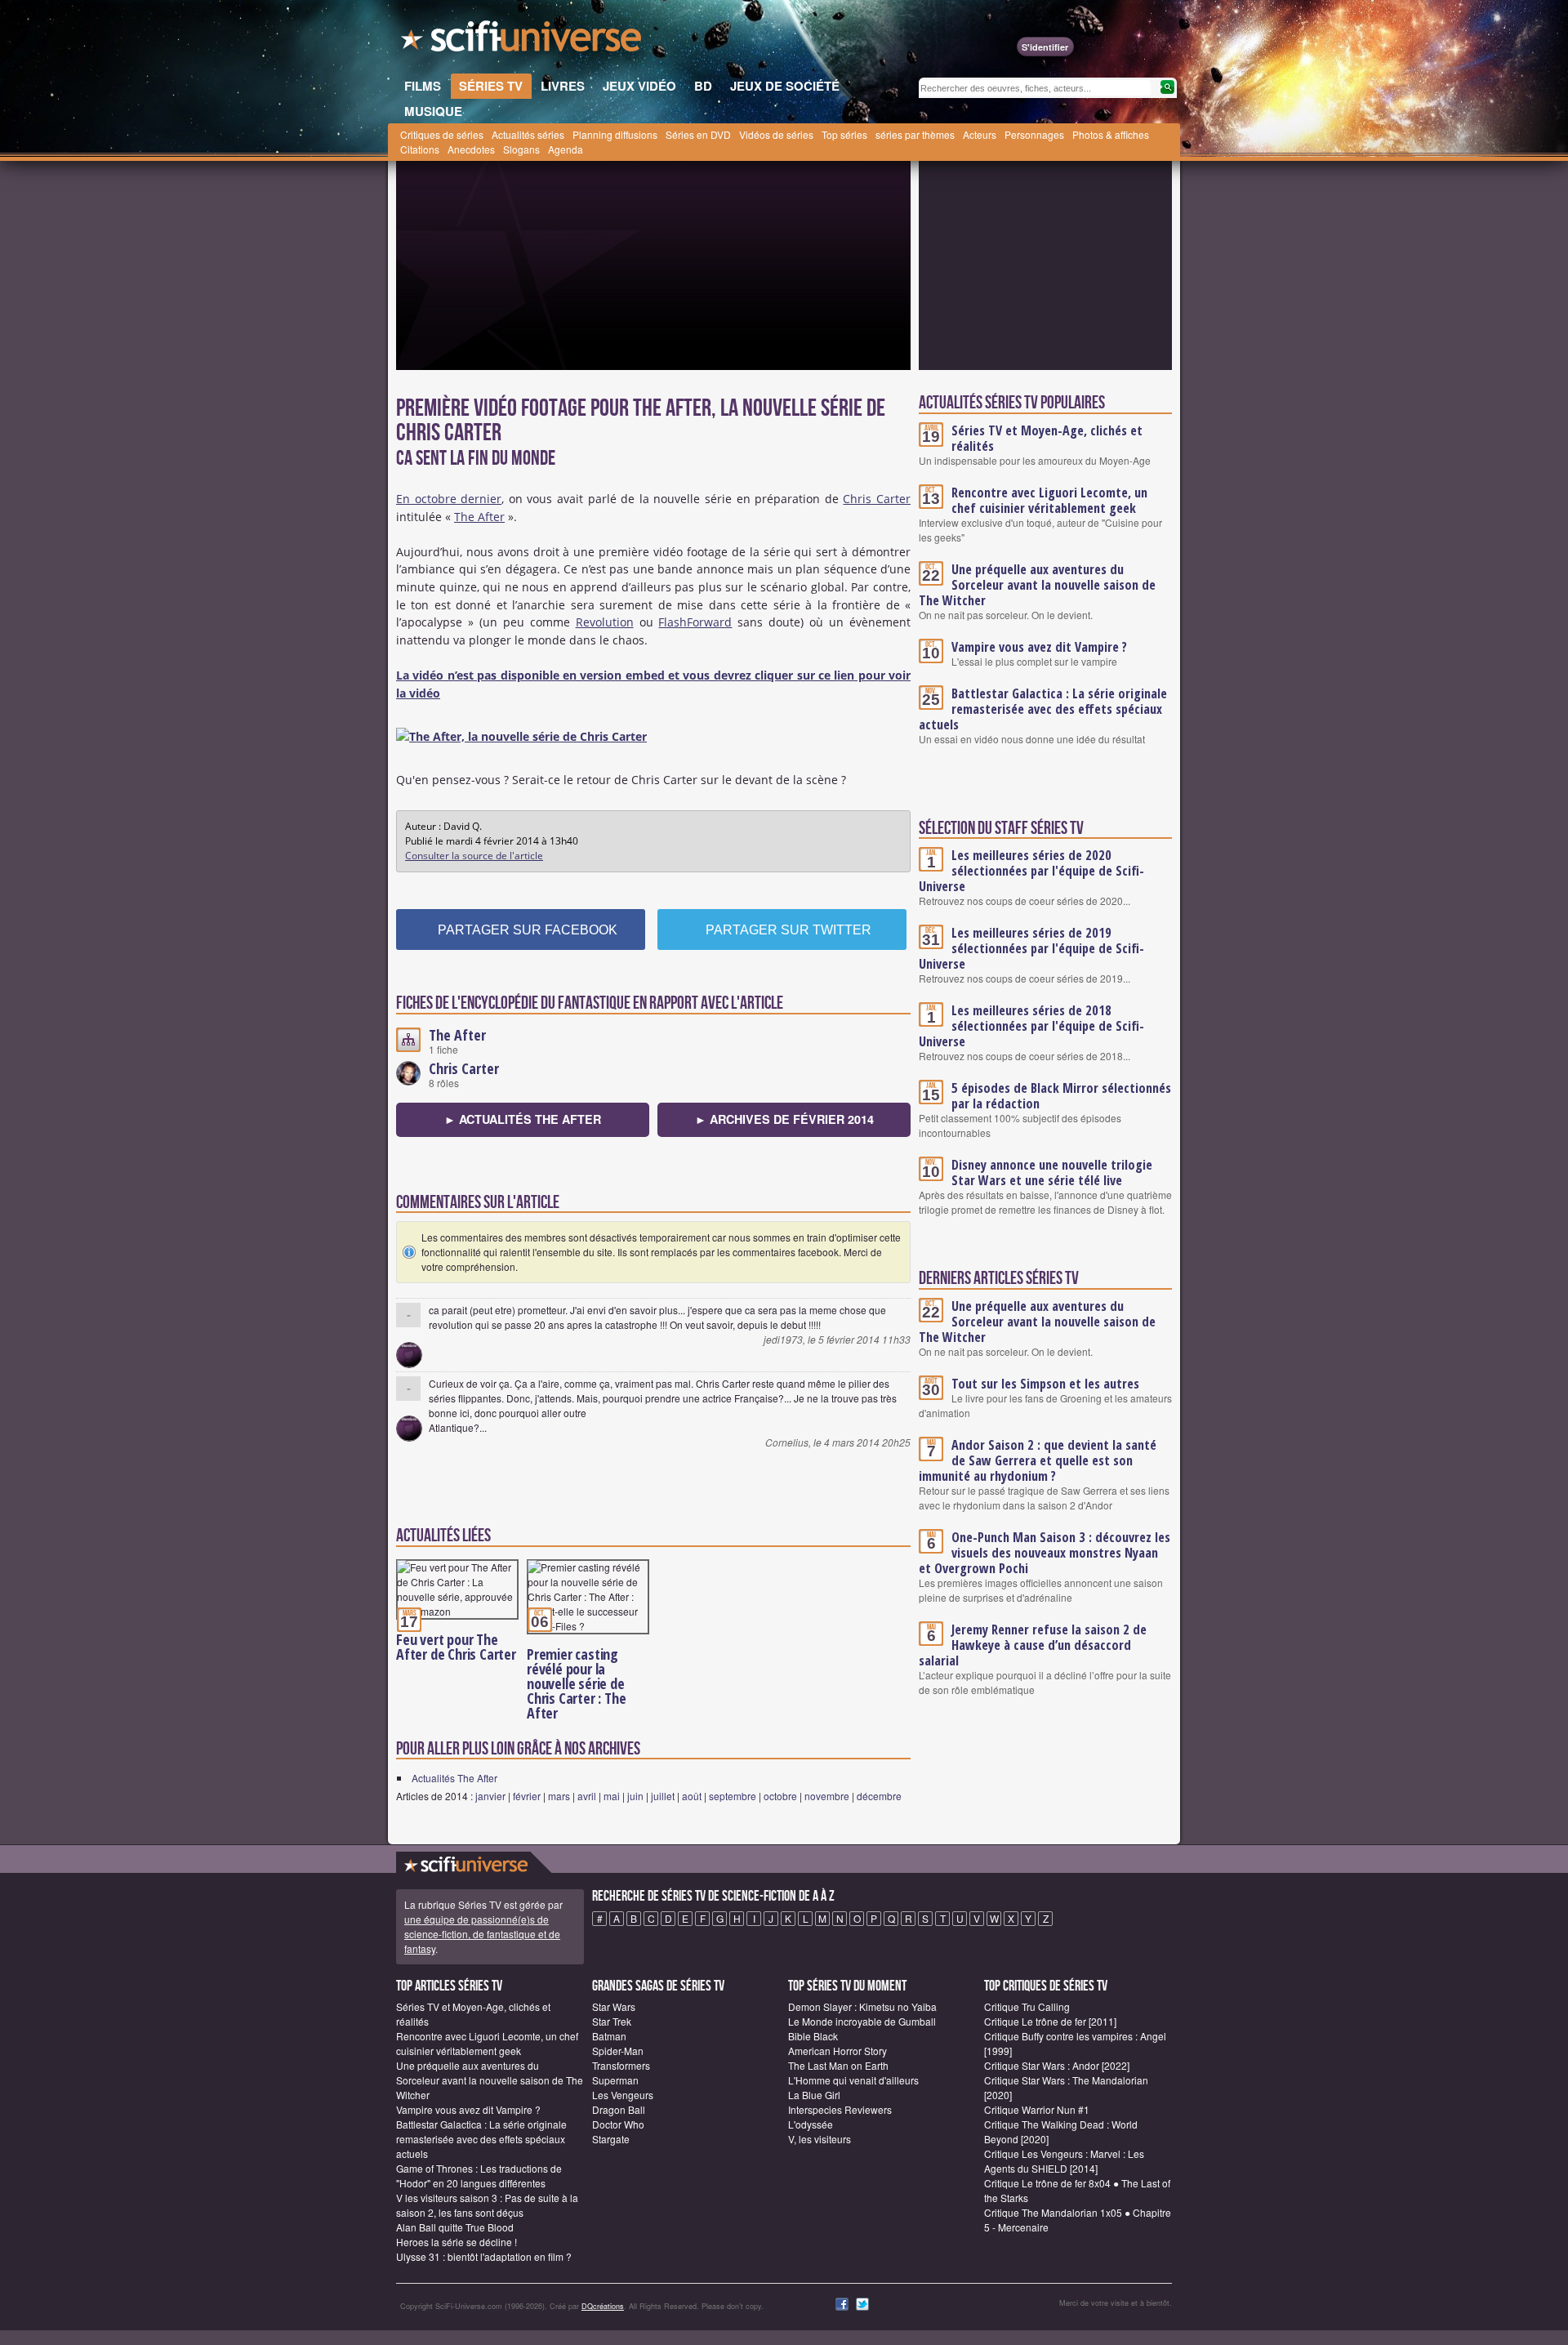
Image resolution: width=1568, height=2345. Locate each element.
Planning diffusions (615, 134)
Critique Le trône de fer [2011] (1050, 2021)
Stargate (611, 2139)
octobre (780, 1796)
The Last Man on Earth (838, 2065)
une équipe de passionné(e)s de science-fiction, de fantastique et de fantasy (482, 1934)
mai (612, 1796)
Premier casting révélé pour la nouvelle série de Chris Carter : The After (576, 1683)
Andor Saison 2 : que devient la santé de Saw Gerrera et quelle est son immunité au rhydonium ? (1038, 1460)
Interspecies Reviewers (840, 2109)
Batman (609, 2036)
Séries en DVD (698, 134)
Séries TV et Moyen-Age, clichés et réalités (1047, 438)
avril (587, 1796)
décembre (879, 1796)
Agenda (566, 149)
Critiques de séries (442, 134)
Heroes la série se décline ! (457, 2242)
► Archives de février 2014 (784, 1119)
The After (479, 517)
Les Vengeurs (623, 2095)
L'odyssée (811, 2124)
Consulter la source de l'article (474, 856)
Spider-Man (618, 2051)
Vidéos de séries (776, 134)
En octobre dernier (449, 499)
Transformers (621, 2065)
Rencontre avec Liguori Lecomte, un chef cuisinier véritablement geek (1049, 500)
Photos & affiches (1111, 134)
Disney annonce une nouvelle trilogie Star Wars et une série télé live (1052, 1172)
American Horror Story (837, 2051)
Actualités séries (528, 134)
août (692, 1796)
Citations (420, 149)
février (527, 1796)
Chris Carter (877, 499)
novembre (827, 1796)
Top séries (844, 134)
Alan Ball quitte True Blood (455, 2227)
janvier (490, 1796)
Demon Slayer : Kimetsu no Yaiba (862, 2006)
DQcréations (603, 2306)
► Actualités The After (523, 1119)
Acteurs (980, 134)
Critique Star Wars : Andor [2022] (1057, 2065)
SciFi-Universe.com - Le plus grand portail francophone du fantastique (523, 41)
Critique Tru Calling (1027, 2006)
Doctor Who (618, 2124)
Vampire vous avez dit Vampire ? (1039, 647)
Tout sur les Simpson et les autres (1045, 1384)
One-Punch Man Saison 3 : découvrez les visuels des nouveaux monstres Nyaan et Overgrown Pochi (1045, 1553)
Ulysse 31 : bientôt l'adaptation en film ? (484, 2256)
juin (635, 1796)
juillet (663, 1796)
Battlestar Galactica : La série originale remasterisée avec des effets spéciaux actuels (1043, 709)
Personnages (1034, 134)
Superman (615, 2080)
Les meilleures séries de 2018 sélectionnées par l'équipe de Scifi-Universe (1031, 1026)
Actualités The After (454, 1778)
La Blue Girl (814, 2095)
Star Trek (612, 2021)
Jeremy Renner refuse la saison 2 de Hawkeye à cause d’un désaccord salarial (1033, 1645)
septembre (733, 1796)
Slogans (521, 149)
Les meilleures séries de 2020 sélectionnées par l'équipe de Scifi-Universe (1031, 871)
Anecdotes (471, 149)
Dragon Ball (619, 2109)
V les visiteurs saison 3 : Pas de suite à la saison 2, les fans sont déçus (487, 2205)
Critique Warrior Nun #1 (1037, 2109)
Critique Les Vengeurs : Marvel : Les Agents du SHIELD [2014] (1064, 2161)
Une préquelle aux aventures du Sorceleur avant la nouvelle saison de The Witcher (1037, 585)
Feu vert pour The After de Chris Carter (456, 1647)
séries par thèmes (915, 134)
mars (559, 1796)
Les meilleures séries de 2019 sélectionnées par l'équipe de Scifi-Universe (1031, 948)
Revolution (605, 622)
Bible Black (813, 2036)
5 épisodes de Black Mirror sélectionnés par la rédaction (1061, 1096)
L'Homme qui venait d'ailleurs (853, 2080)
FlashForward (695, 622)
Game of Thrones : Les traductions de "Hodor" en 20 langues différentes (479, 2176)
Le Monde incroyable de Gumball (862, 2021)
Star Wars (614, 2006)
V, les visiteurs (820, 2139)
